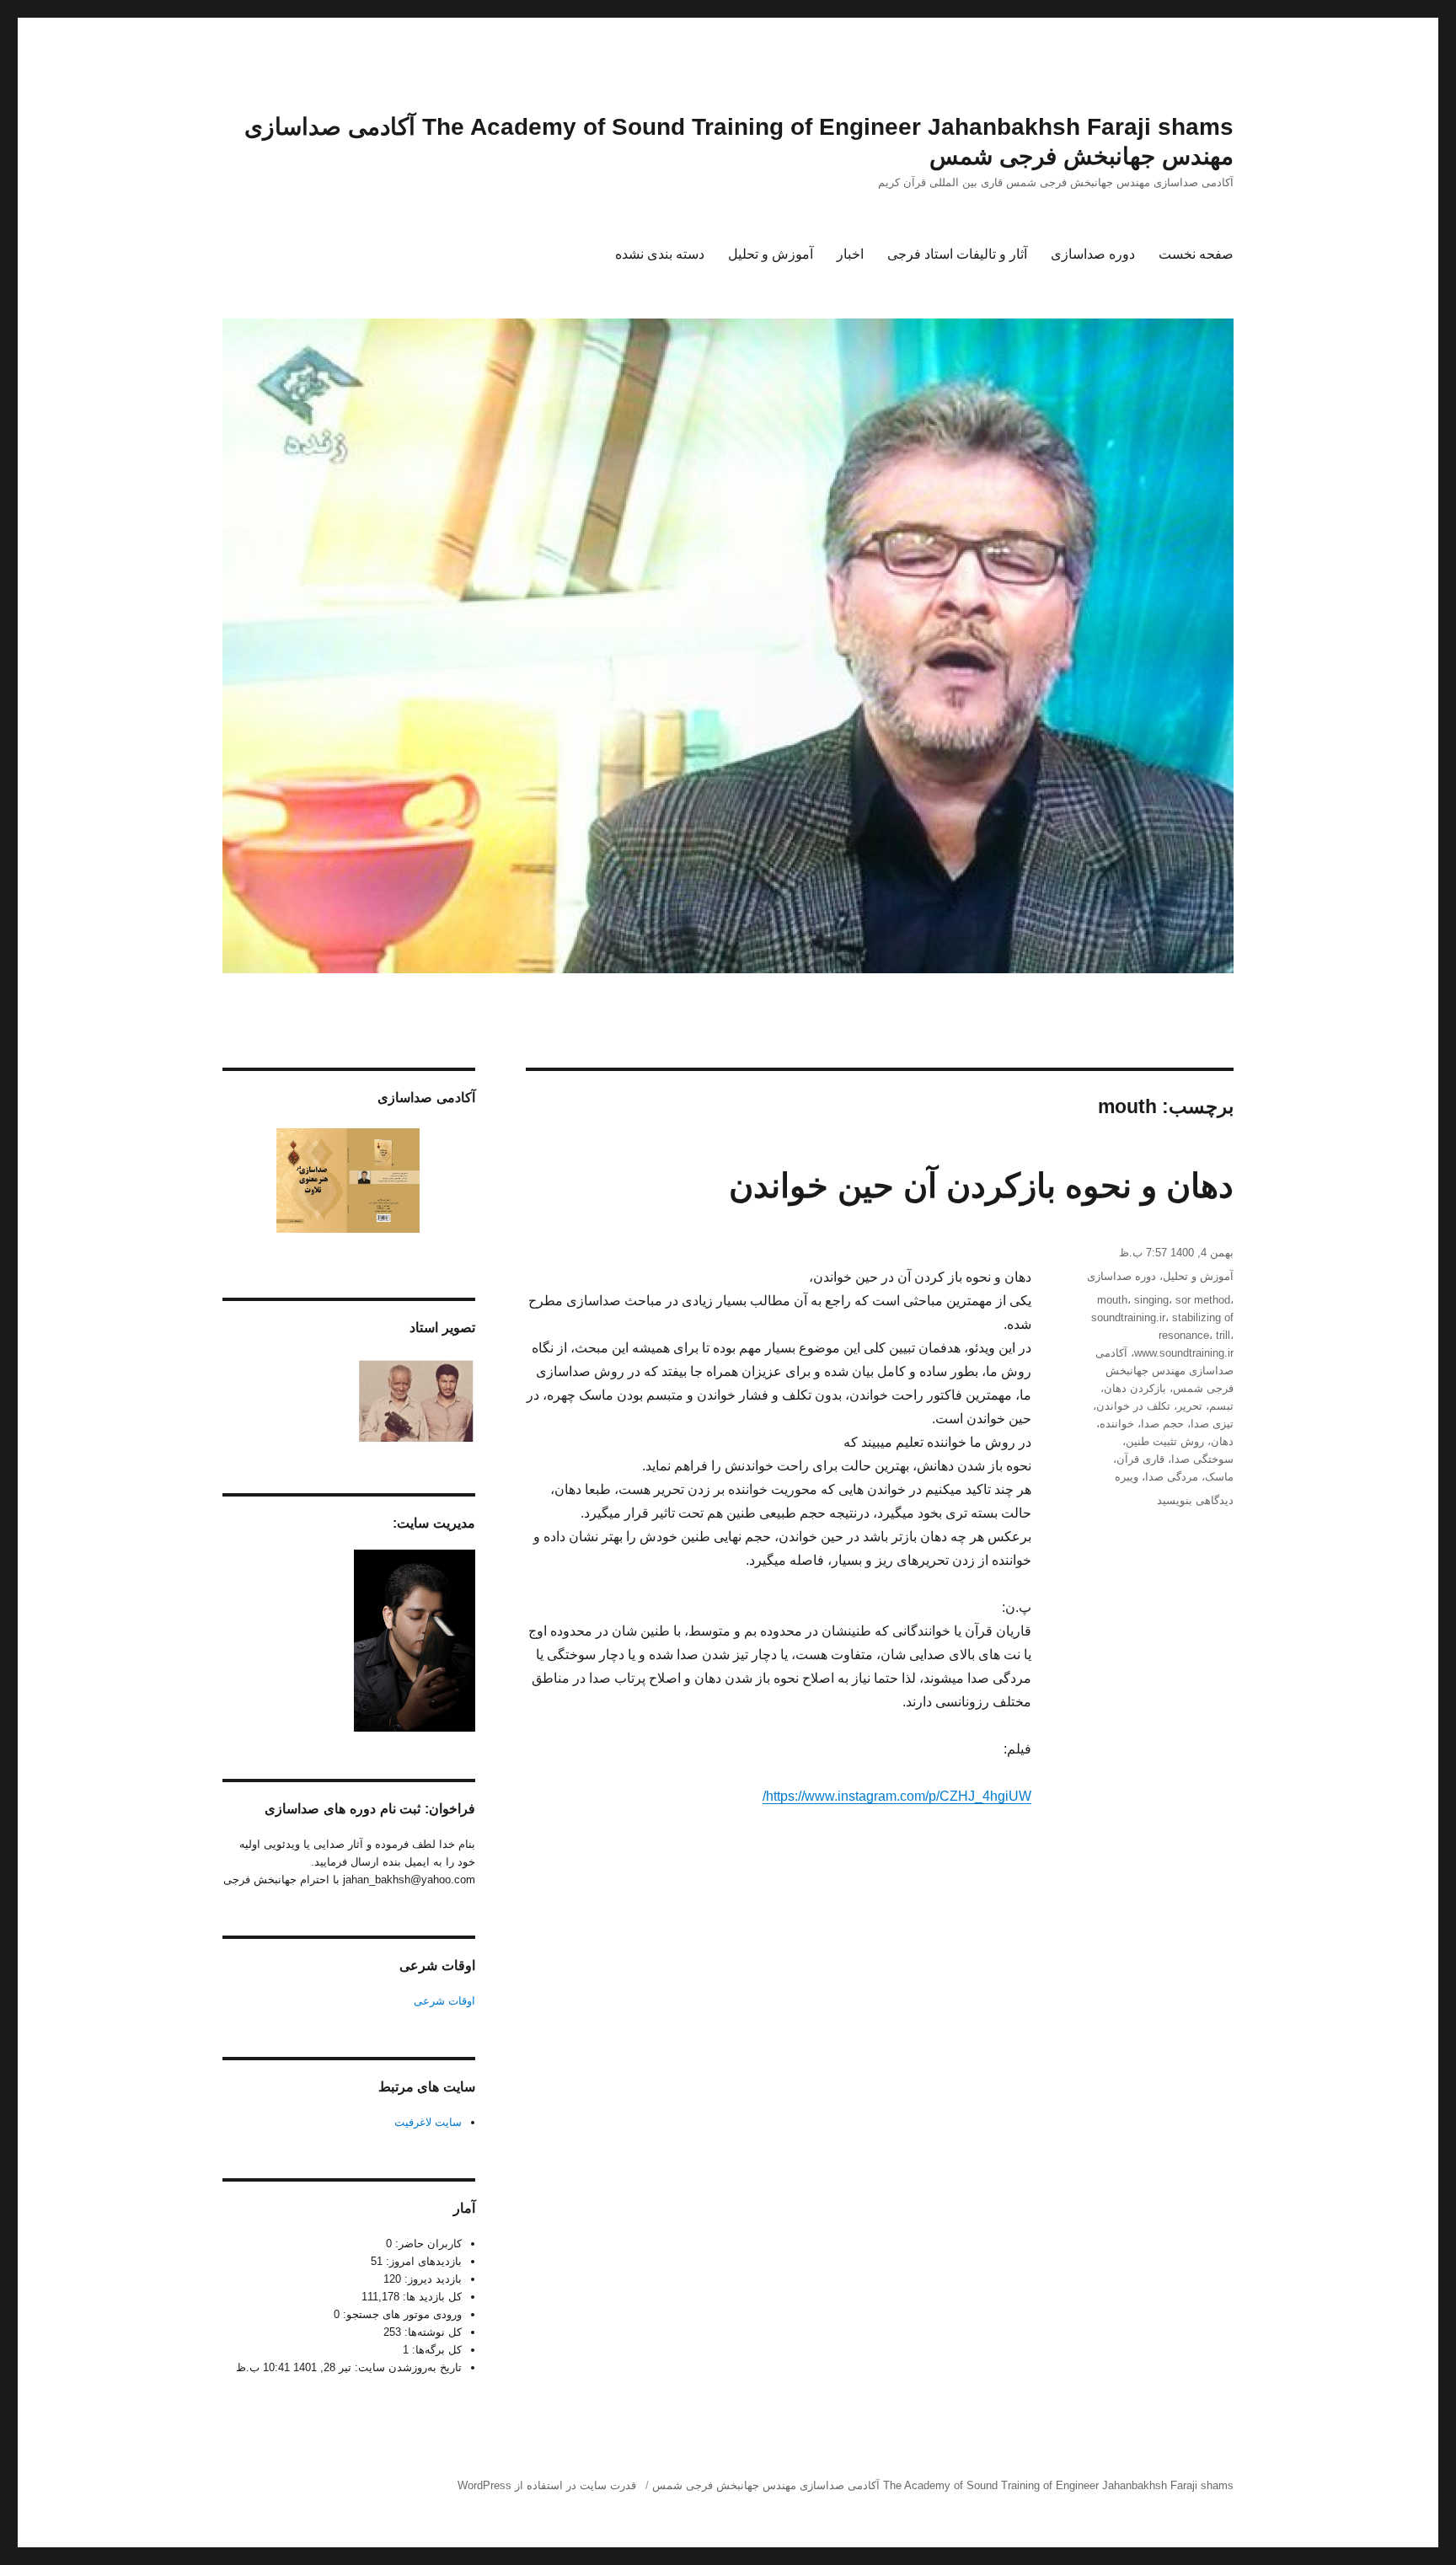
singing (1151, 1300)
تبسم (1221, 1406)
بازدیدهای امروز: (422, 2261)
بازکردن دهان (1135, 1388)
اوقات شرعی (444, 2001)
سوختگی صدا (1202, 1459)
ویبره (1127, 1477)
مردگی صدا (1172, 1477)
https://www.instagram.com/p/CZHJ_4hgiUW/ (897, 1796)
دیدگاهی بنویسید (1195, 1500)
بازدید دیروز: (431, 2279)
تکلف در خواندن (1133, 1406)
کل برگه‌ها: (435, 2350)
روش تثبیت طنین (1165, 1441)
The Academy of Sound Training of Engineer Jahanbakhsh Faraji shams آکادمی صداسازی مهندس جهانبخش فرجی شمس (943, 2485)
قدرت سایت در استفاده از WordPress (547, 2485)
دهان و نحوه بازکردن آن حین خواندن (981, 1186)
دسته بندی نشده (660, 254)
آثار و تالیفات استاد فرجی (957, 254)
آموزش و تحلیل (771, 254)
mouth (1112, 1300)
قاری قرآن (1140, 1459)
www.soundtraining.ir (1184, 1353)
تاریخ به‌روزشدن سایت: (407, 2367)
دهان (1222, 1441)
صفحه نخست (1196, 254)
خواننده (1117, 1424)
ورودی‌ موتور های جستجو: (401, 2314)
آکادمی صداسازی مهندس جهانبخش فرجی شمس (1164, 1371)
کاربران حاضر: (427, 2244)
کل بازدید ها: (431, 2297)
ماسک (1219, 1477)
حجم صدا (1162, 1424)
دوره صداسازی (1093, 254)
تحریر (1190, 1406)
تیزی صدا (1212, 1424)
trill (1223, 1335)
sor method (1203, 1300)
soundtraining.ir (1128, 1317)
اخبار (850, 254)
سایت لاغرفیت (428, 2122)
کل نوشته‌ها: (431, 2332)
